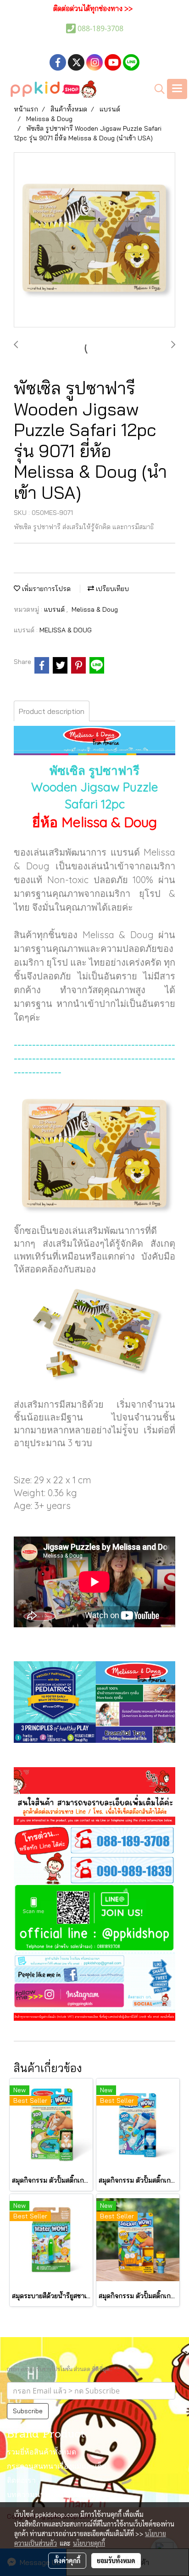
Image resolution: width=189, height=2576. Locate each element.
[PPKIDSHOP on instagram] (94, 1996)
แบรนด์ (55, 609)
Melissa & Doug (95, 609)
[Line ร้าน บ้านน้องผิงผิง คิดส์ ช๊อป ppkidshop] (94, 1918)
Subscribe (28, 2411)
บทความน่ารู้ (28, 2495)
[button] (156, 89)
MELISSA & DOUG (66, 630)
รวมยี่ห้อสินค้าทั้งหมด (42, 2453)
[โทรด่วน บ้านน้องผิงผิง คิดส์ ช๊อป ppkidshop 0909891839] (94, 1869)
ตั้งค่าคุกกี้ (67, 2560)
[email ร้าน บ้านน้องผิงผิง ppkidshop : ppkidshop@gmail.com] (94, 1960)
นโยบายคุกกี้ (89, 2543)
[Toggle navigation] (177, 89)
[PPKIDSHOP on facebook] (94, 1974)
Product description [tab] (52, 711)
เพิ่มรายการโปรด (45, 589)
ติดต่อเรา (21, 2481)
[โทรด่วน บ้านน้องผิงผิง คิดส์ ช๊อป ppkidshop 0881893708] (94, 1839)
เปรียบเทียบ (111, 589)
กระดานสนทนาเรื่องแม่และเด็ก (57, 2467)
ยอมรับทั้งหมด (116, 2560)
